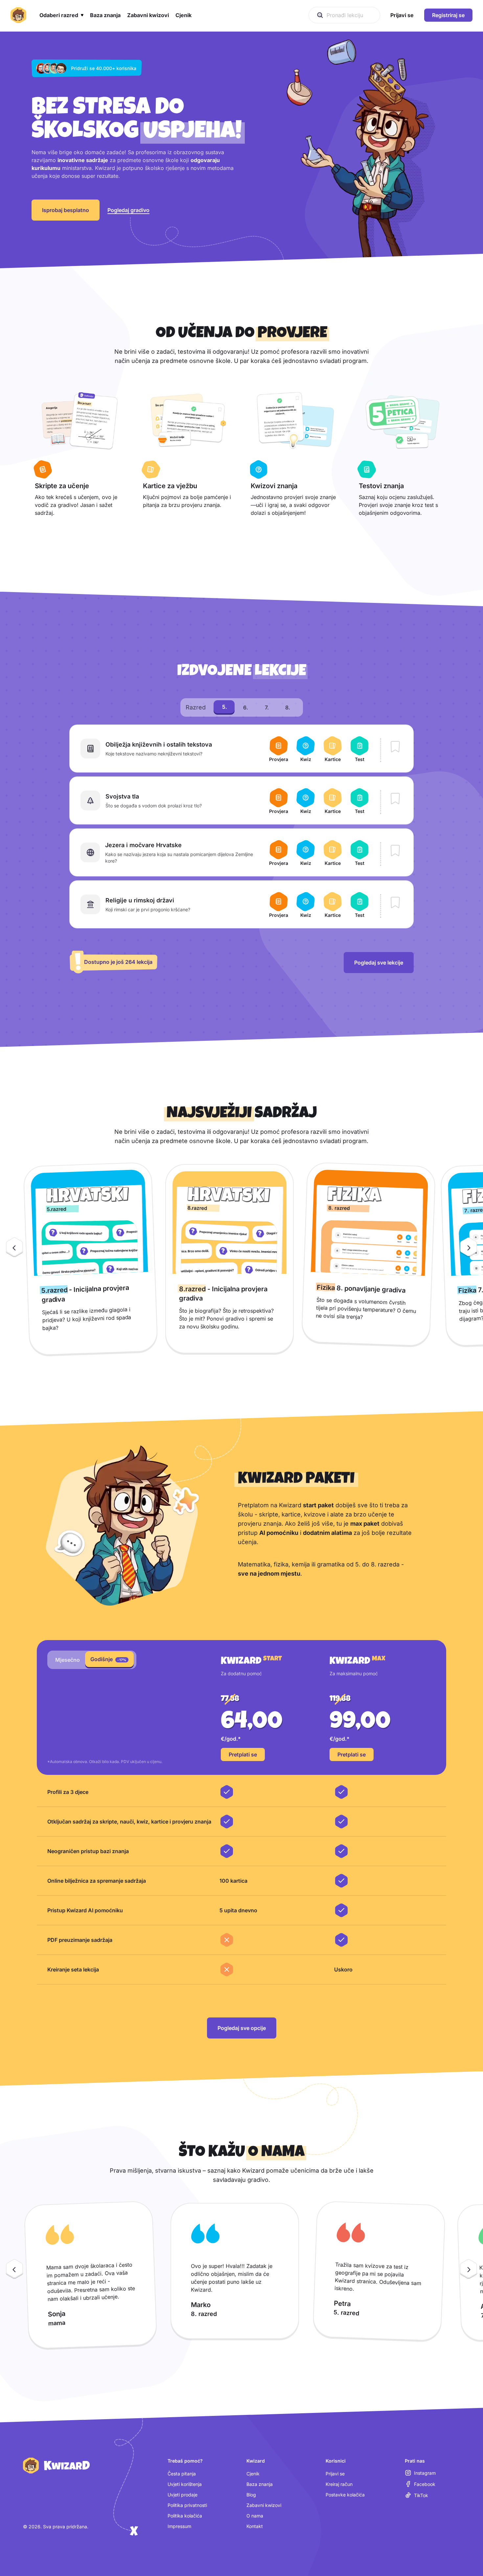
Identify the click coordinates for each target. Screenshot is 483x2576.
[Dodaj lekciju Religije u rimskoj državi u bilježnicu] (395, 903)
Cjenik (253, 2474)
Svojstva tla (122, 796)
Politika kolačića (185, 2516)
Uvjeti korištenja (185, 2484)
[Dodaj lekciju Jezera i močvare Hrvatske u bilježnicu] (395, 851)
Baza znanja (260, 2484)
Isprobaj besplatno (66, 210)
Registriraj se (448, 15)
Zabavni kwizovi (264, 2505)
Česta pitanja (182, 2474)
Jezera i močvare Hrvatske (143, 845)
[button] (61, 15)
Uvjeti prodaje (183, 2495)
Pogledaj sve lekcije (379, 963)
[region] (241, 1259)
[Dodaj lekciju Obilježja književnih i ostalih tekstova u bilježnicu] (395, 747)
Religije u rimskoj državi (140, 900)
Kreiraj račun (339, 2484)
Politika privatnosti (187, 2505)
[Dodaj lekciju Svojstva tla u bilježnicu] (395, 799)
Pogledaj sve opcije (242, 2028)
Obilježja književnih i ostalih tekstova (159, 744)
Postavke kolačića (345, 2495)
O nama (255, 2516)
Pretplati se (243, 1754)
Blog (251, 2495)
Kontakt (255, 2526)
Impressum (179, 2526)
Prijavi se (335, 2474)
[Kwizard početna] (18, 15)
